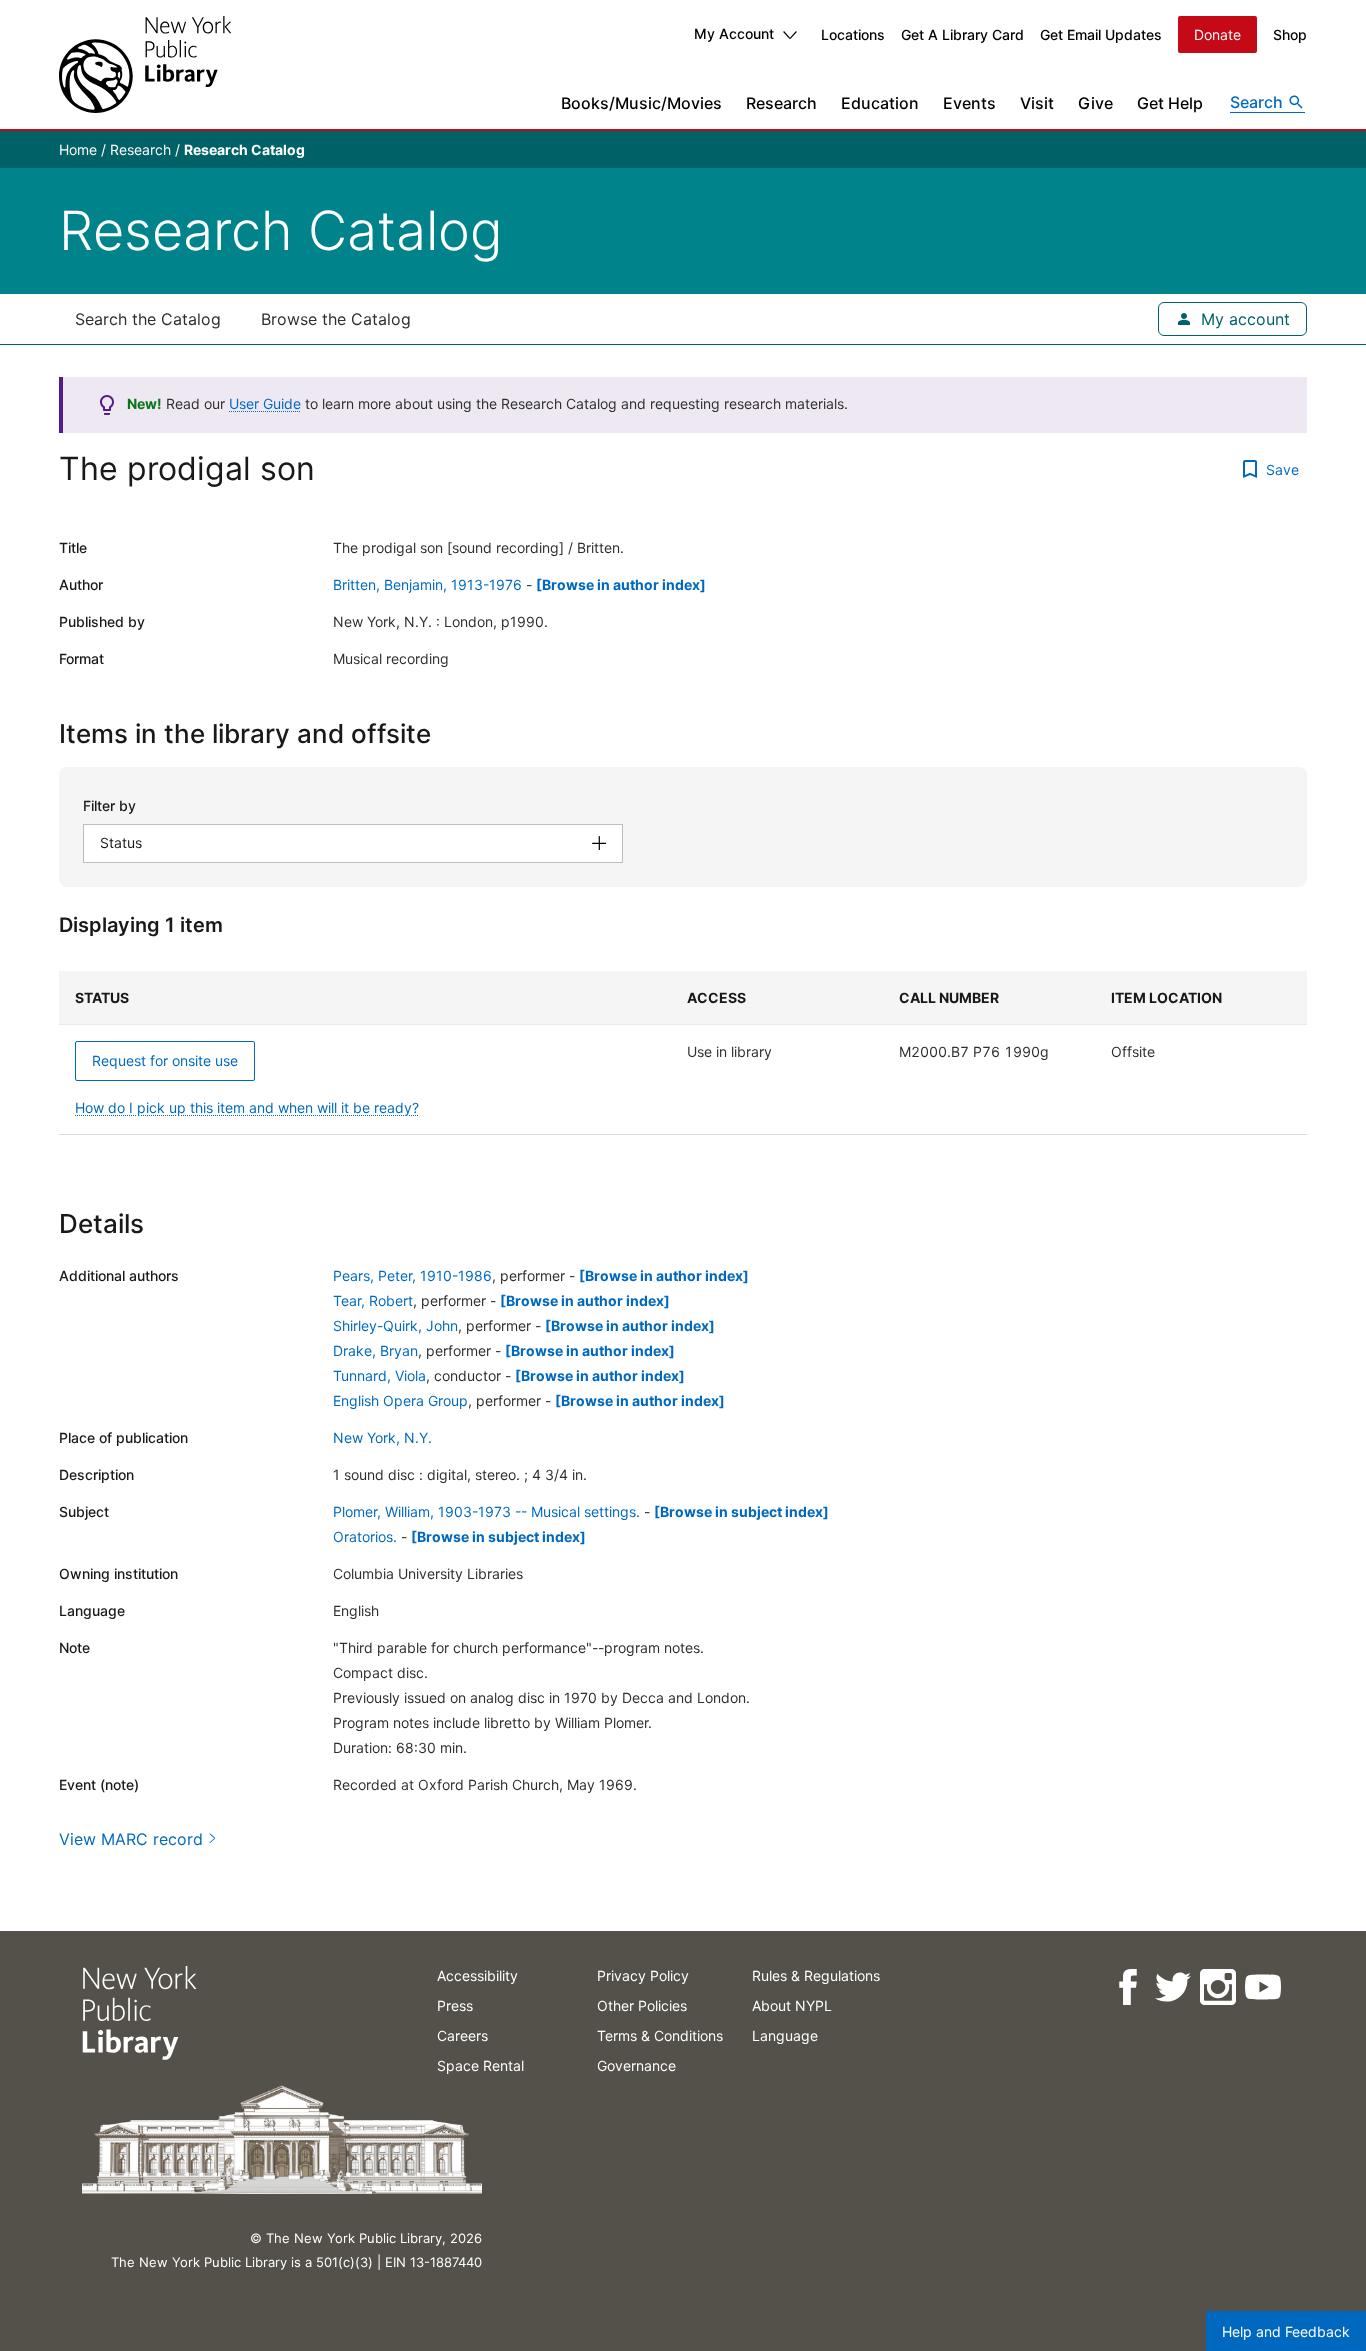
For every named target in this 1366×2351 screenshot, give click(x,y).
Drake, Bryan (375, 1350)
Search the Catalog (148, 319)
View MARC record (131, 1839)
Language (785, 2035)
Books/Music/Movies (641, 103)
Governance (636, 2065)
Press (455, 2005)
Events (969, 103)
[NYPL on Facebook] (1126, 1987)
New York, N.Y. (382, 1437)
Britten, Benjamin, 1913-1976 (427, 584)
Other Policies (642, 2005)
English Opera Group (400, 1400)
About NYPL (792, 2005)
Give (1095, 103)
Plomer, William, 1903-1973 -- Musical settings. (486, 1511)
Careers (462, 2035)
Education (880, 103)
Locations (853, 34)
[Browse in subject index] (741, 1511)
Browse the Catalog (336, 319)
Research (781, 103)
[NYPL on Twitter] (1171, 1987)
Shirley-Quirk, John (395, 1325)
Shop (1290, 34)
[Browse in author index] (621, 584)
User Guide (265, 403)
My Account (734, 33)
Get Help (1170, 103)
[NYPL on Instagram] (1216, 1987)
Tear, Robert (373, 1300)
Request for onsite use (165, 1060)
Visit (1037, 103)
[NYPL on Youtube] (1261, 1987)
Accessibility (477, 1975)
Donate (1217, 34)
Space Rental (480, 2065)
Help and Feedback (1286, 2331)
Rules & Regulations (816, 1975)
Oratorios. (365, 1536)
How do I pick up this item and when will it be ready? (247, 1107)
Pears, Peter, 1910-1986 (412, 1275)
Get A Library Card (962, 34)
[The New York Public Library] (145, 64)
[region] (683, 1053)
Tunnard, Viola (379, 1375)
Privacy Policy (643, 1975)
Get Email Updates (1101, 34)
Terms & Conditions (660, 2035)
